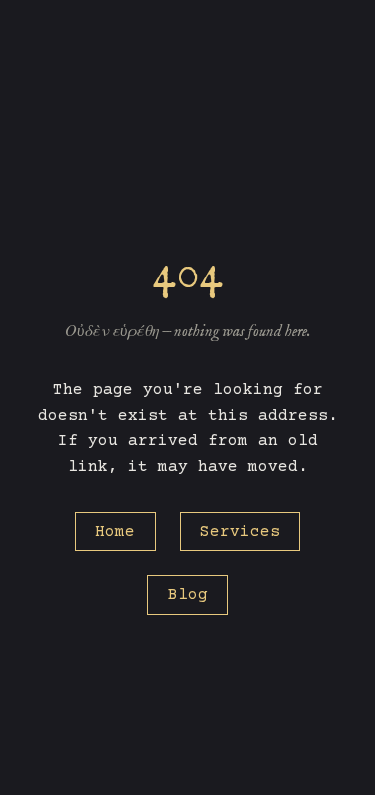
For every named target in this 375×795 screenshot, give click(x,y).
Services (240, 532)
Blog (188, 595)
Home (115, 532)
